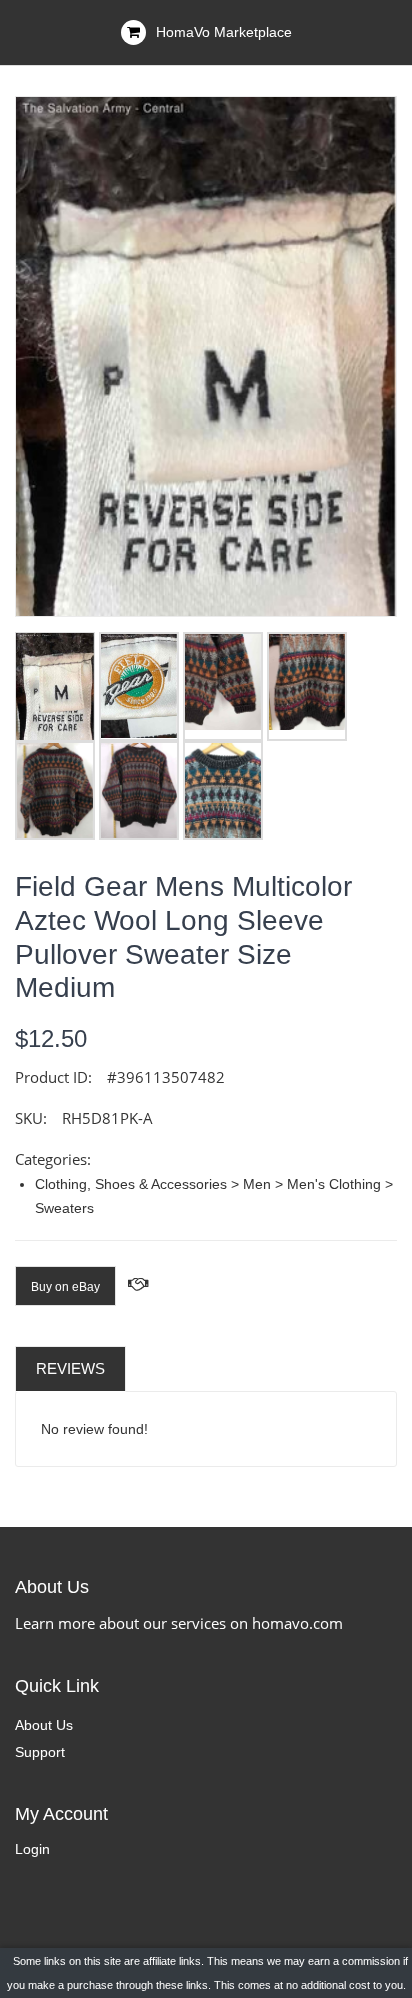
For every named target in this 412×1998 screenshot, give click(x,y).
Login (32, 1849)
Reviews (70, 1368)
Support (40, 1752)
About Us (44, 1725)
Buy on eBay (65, 1287)
